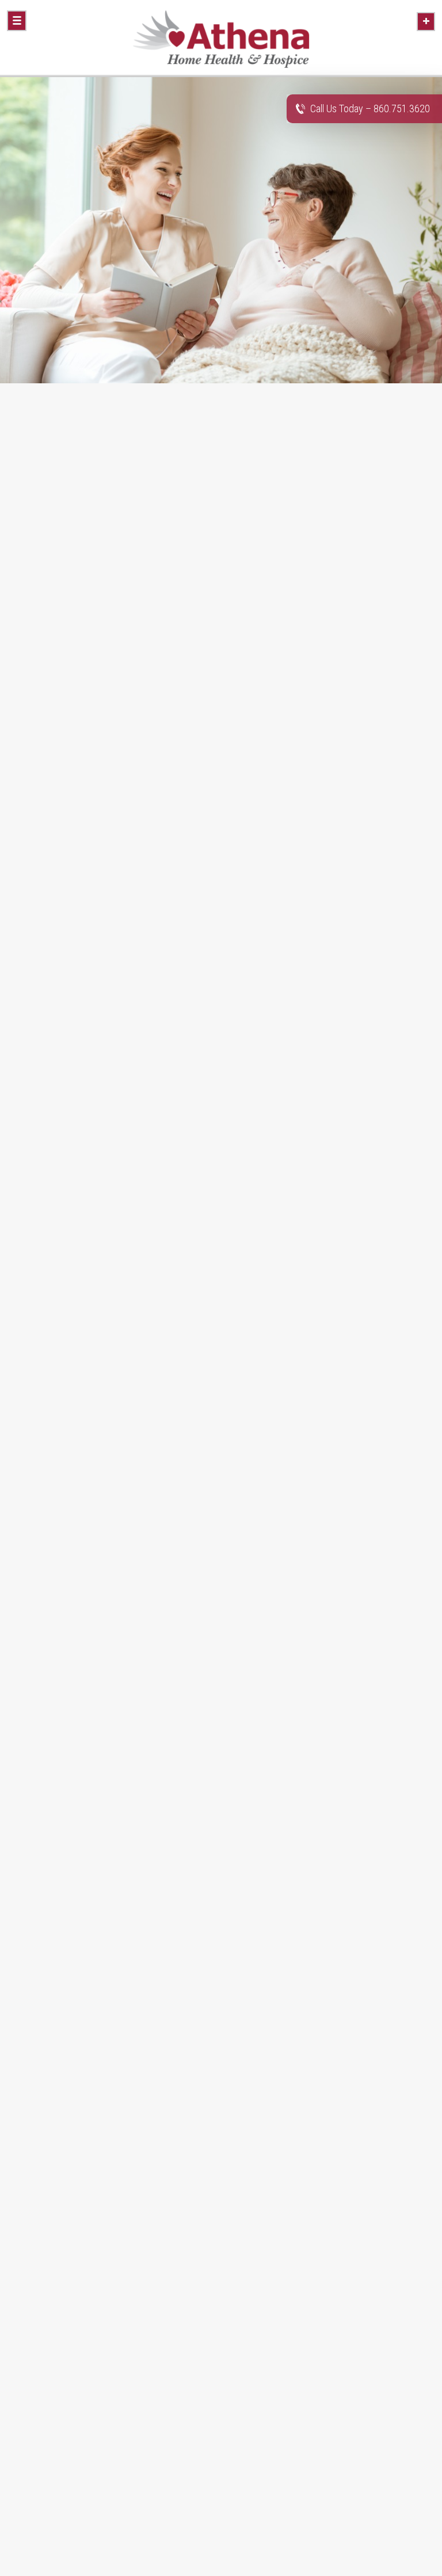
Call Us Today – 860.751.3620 (370, 108)
